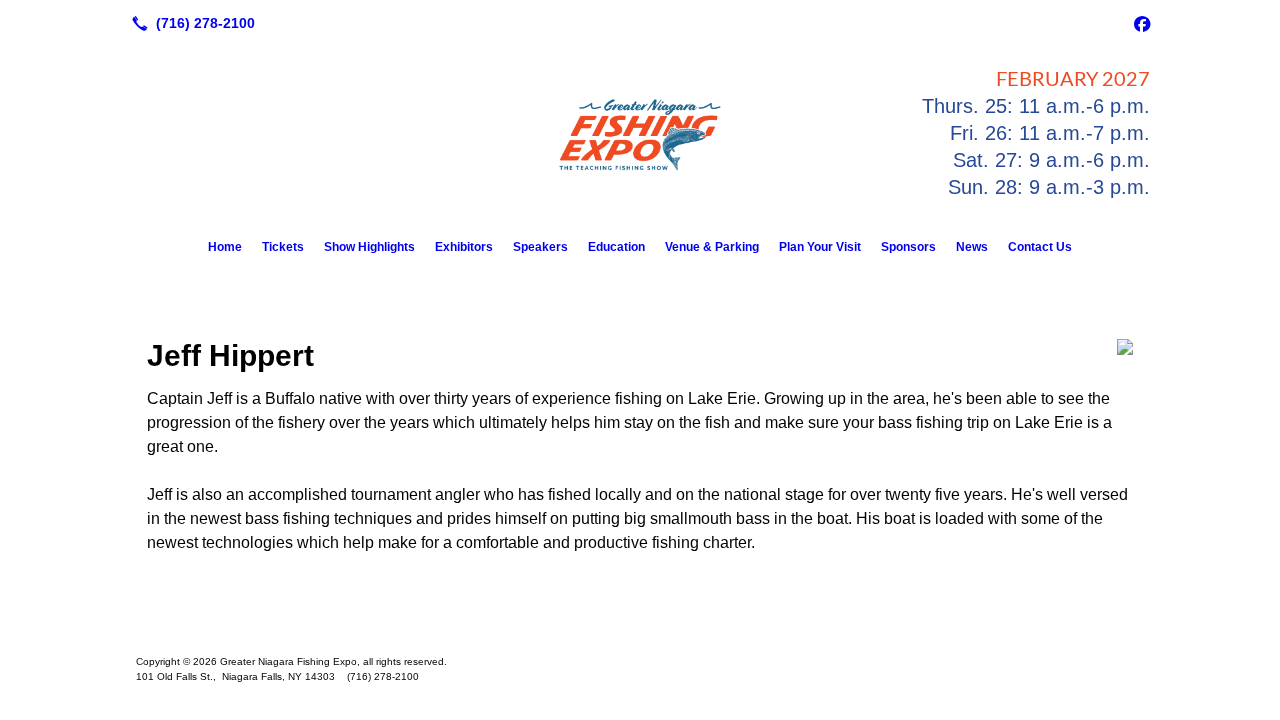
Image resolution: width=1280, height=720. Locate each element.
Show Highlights (369, 247)
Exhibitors (464, 247)
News (972, 247)
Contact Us (1040, 247)
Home (225, 247)
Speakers (540, 247)
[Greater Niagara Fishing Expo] (640, 630)
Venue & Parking (712, 247)
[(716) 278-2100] (189, 23)
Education (616, 247)
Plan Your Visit (820, 247)
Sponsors (908, 247)
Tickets (283, 247)
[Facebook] (1142, 23)
